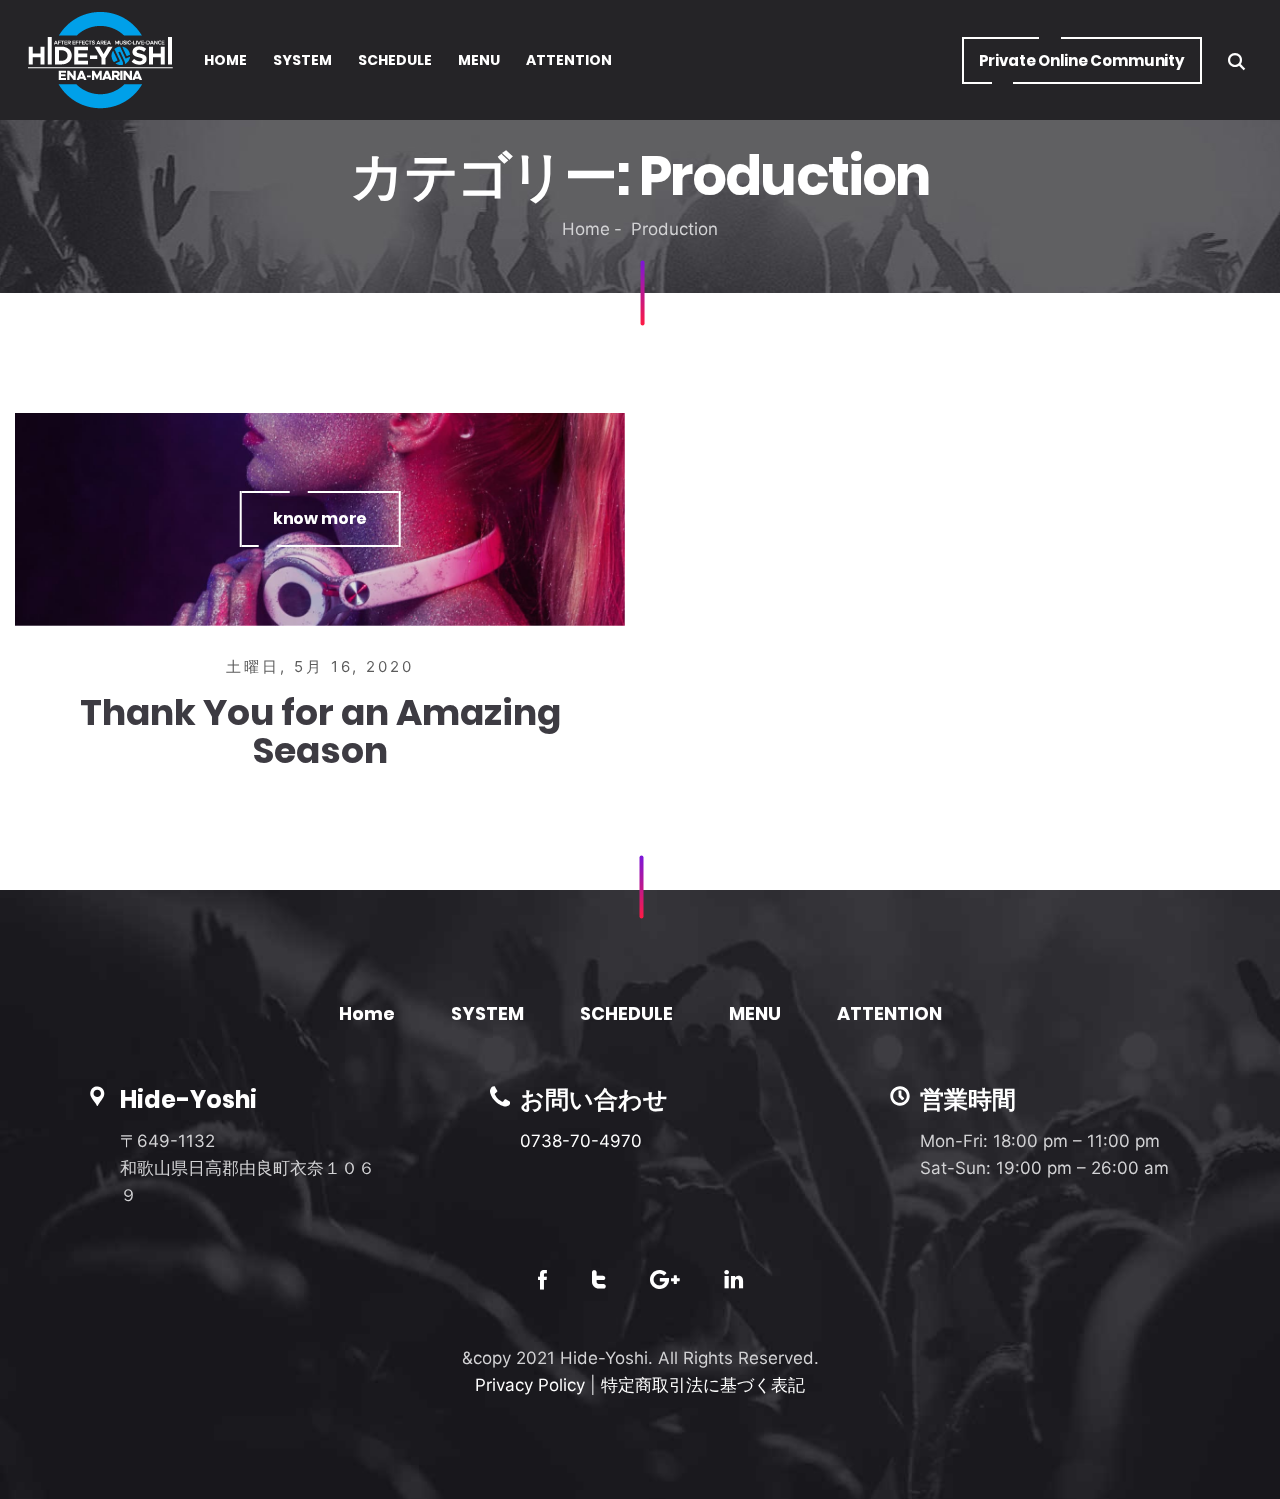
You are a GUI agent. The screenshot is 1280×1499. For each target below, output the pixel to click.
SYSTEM (487, 1013)
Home (586, 229)
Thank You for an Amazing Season (320, 731)
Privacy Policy (530, 1385)
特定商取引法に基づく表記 (703, 1385)
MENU (755, 1013)
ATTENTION (889, 1013)
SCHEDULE (626, 1013)
